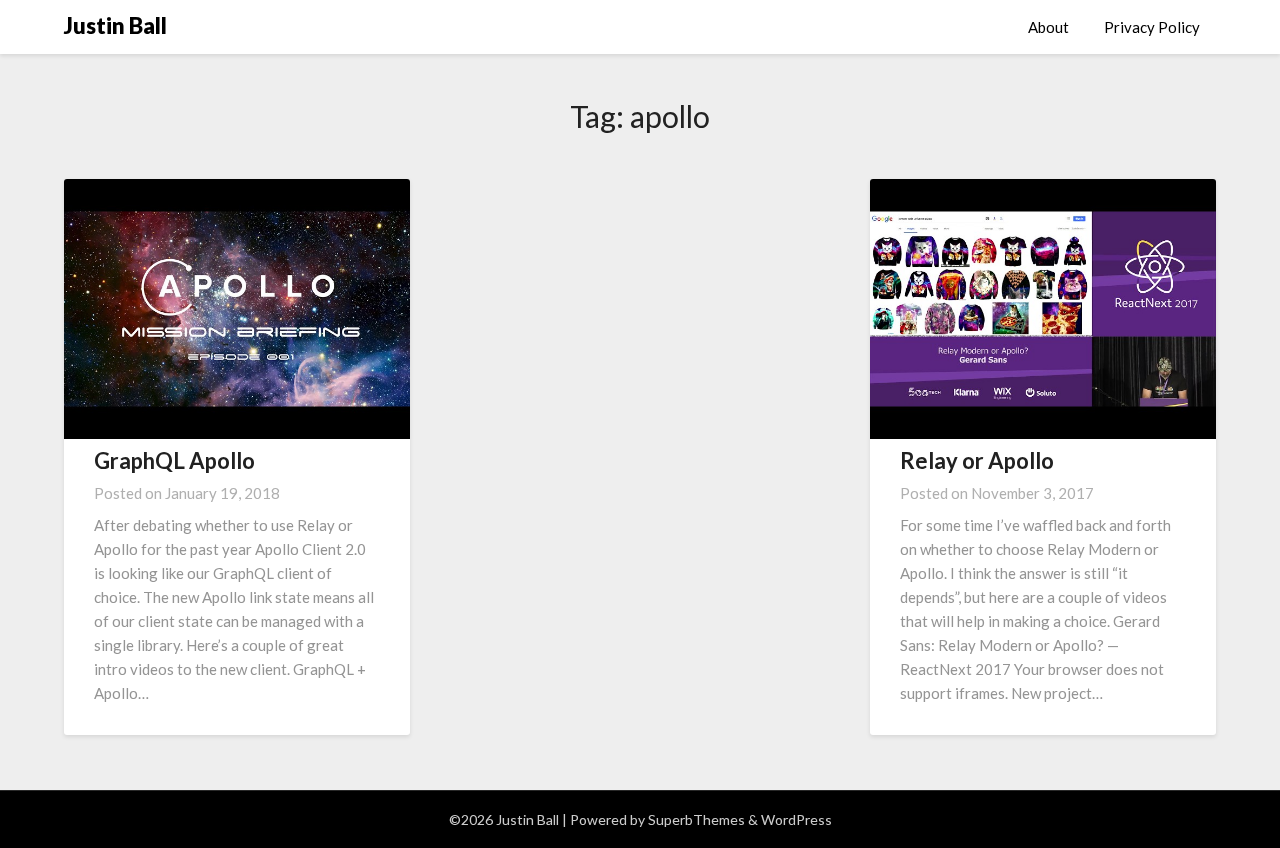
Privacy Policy (1152, 27)
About (1048, 27)
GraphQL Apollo (174, 460)
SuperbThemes (696, 819)
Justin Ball (115, 25)
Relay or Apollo (977, 460)
